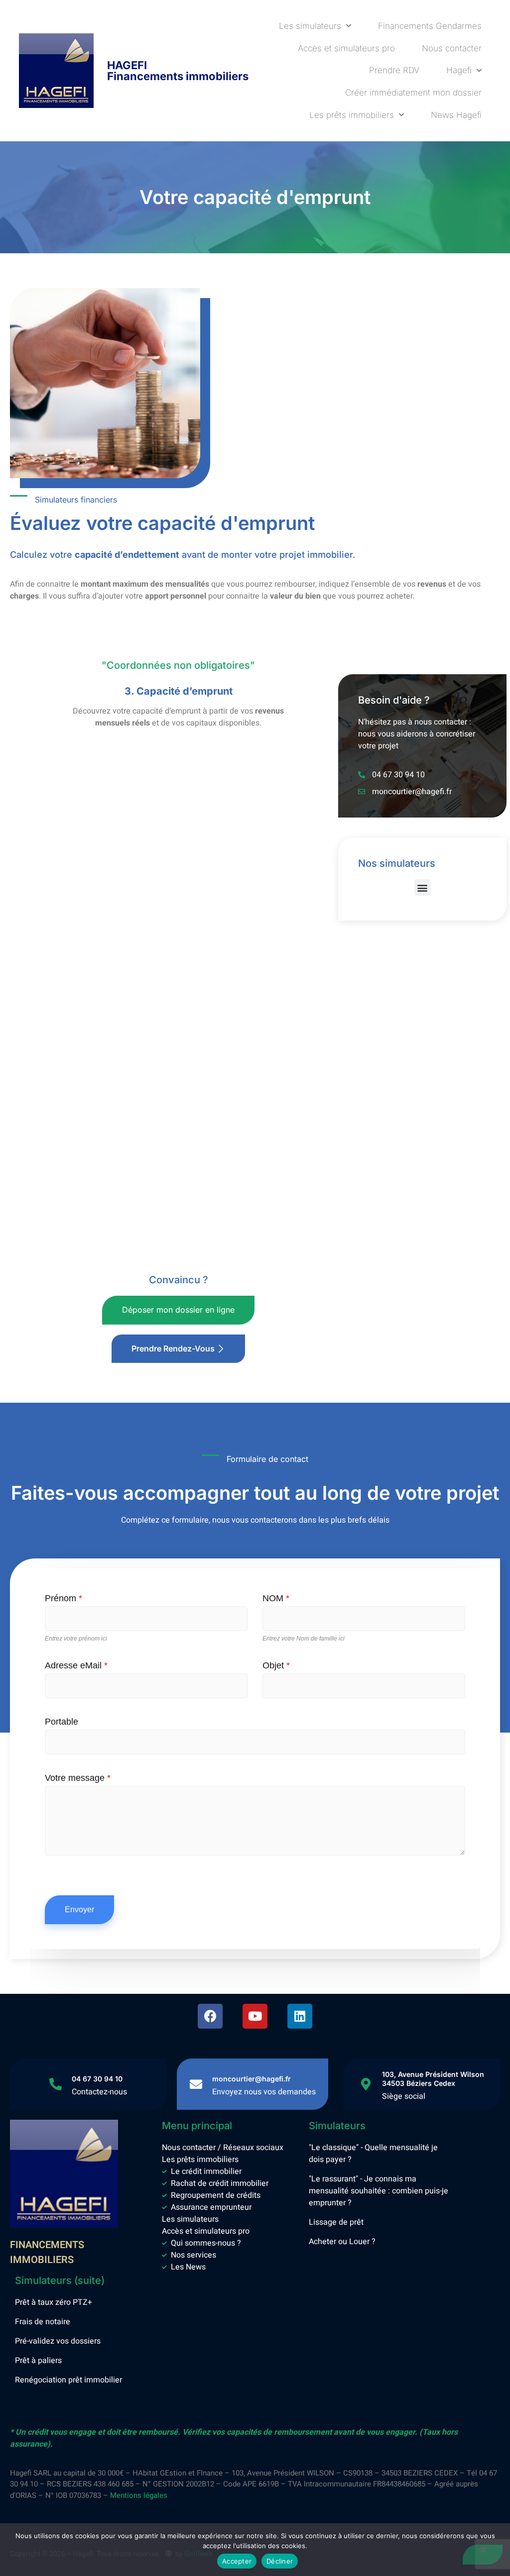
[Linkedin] (300, 2016)
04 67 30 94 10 (97, 2079)
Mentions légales (139, 2495)
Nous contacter (452, 48)
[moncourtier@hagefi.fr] (196, 2084)
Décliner (280, 2561)
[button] (423, 887)
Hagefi (459, 70)
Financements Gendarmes (430, 26)
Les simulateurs (310, 26)
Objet (276, 1665)
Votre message (78, 1778)
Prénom (64, 1598)
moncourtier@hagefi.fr (252, 2079)
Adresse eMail (76, 1665)
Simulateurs (337, 2126)
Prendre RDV (394, 70)
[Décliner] (483, 2555)
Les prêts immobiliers (352, 115)
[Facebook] (210, 2016)
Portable (62, 1722)
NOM (276, 1598)
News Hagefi (456, 115)
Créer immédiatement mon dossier (413, 93)
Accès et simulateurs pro (346, 48)
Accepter (237, 2561)
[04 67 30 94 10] (56, 2084)
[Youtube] (255, 2016)
